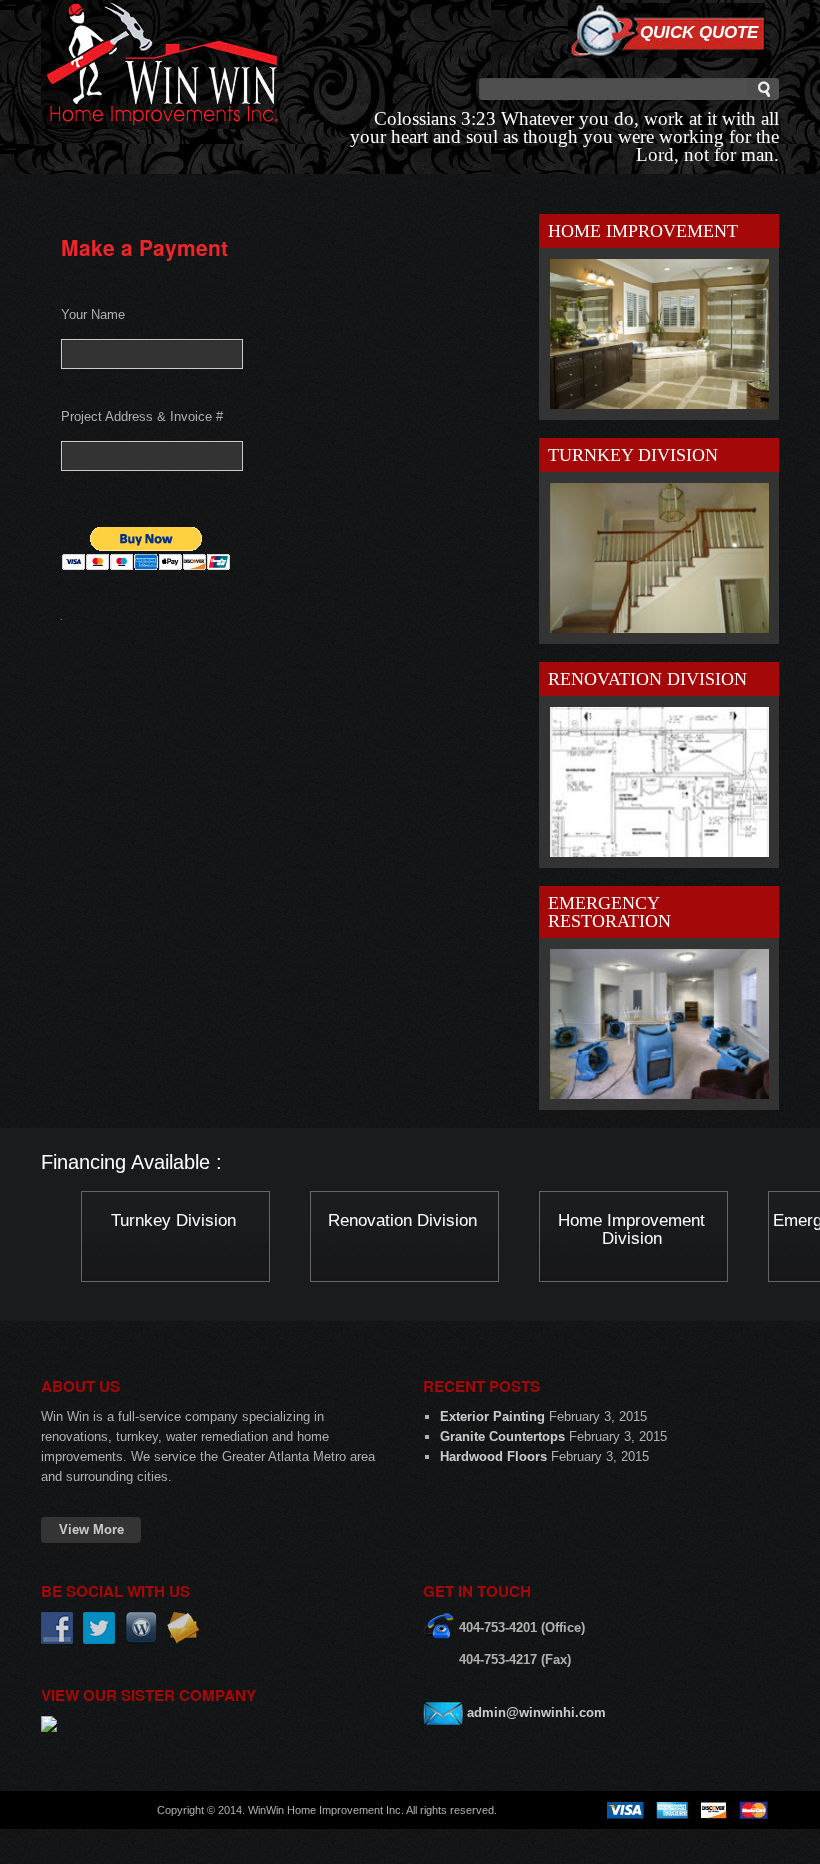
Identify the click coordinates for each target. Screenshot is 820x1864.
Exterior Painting (492, 1416)
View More (91, 1529)
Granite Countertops (502, 1436)
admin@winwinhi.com (536, 1712)
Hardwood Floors (493, 1456)
